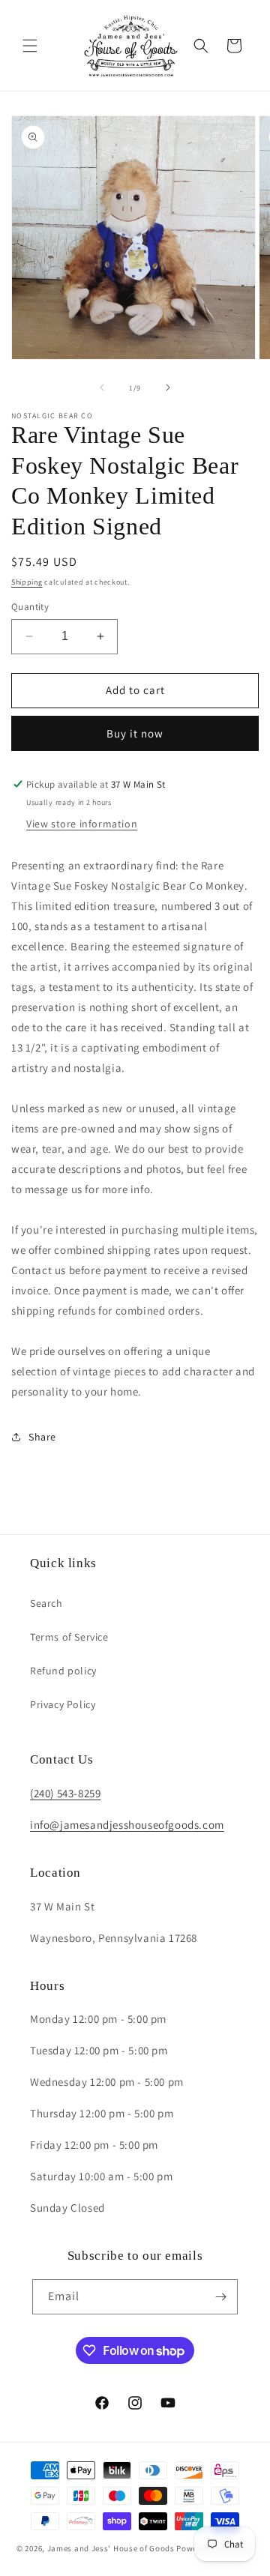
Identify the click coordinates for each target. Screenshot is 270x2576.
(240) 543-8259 (65, 1793)
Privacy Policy (63, 1704)
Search (46, 1603)
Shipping (27, 582)
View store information (82, 824)
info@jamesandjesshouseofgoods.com (127, 1825)
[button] (30, 46)
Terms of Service (69, 1637)
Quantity (30, 607)
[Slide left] (102, 387)
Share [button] (42, 1437)
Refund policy (63, 1671)
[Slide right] (168, 387)
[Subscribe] (220, 2297)
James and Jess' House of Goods (111, 2548)
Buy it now (135, 733)
